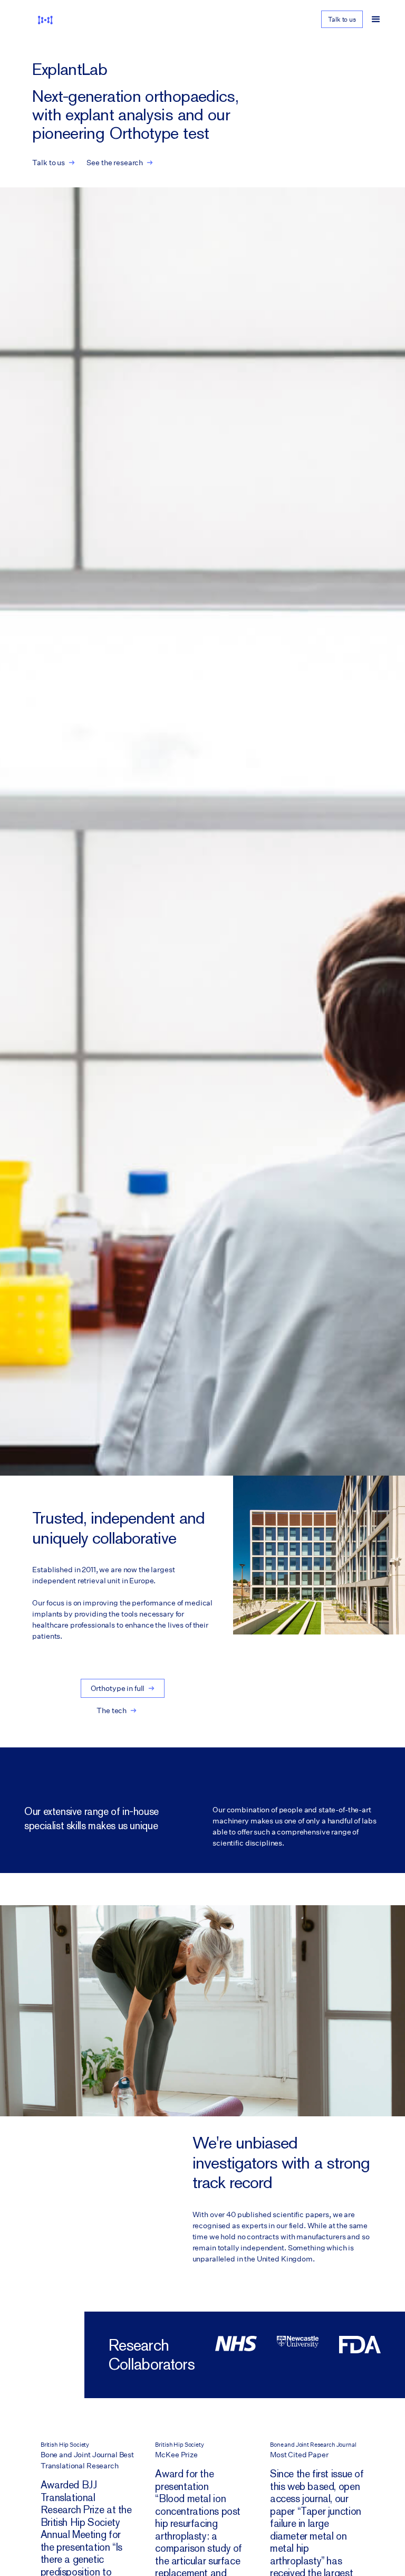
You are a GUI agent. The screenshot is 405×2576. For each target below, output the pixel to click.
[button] (376, 20)
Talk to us (342, 19)
